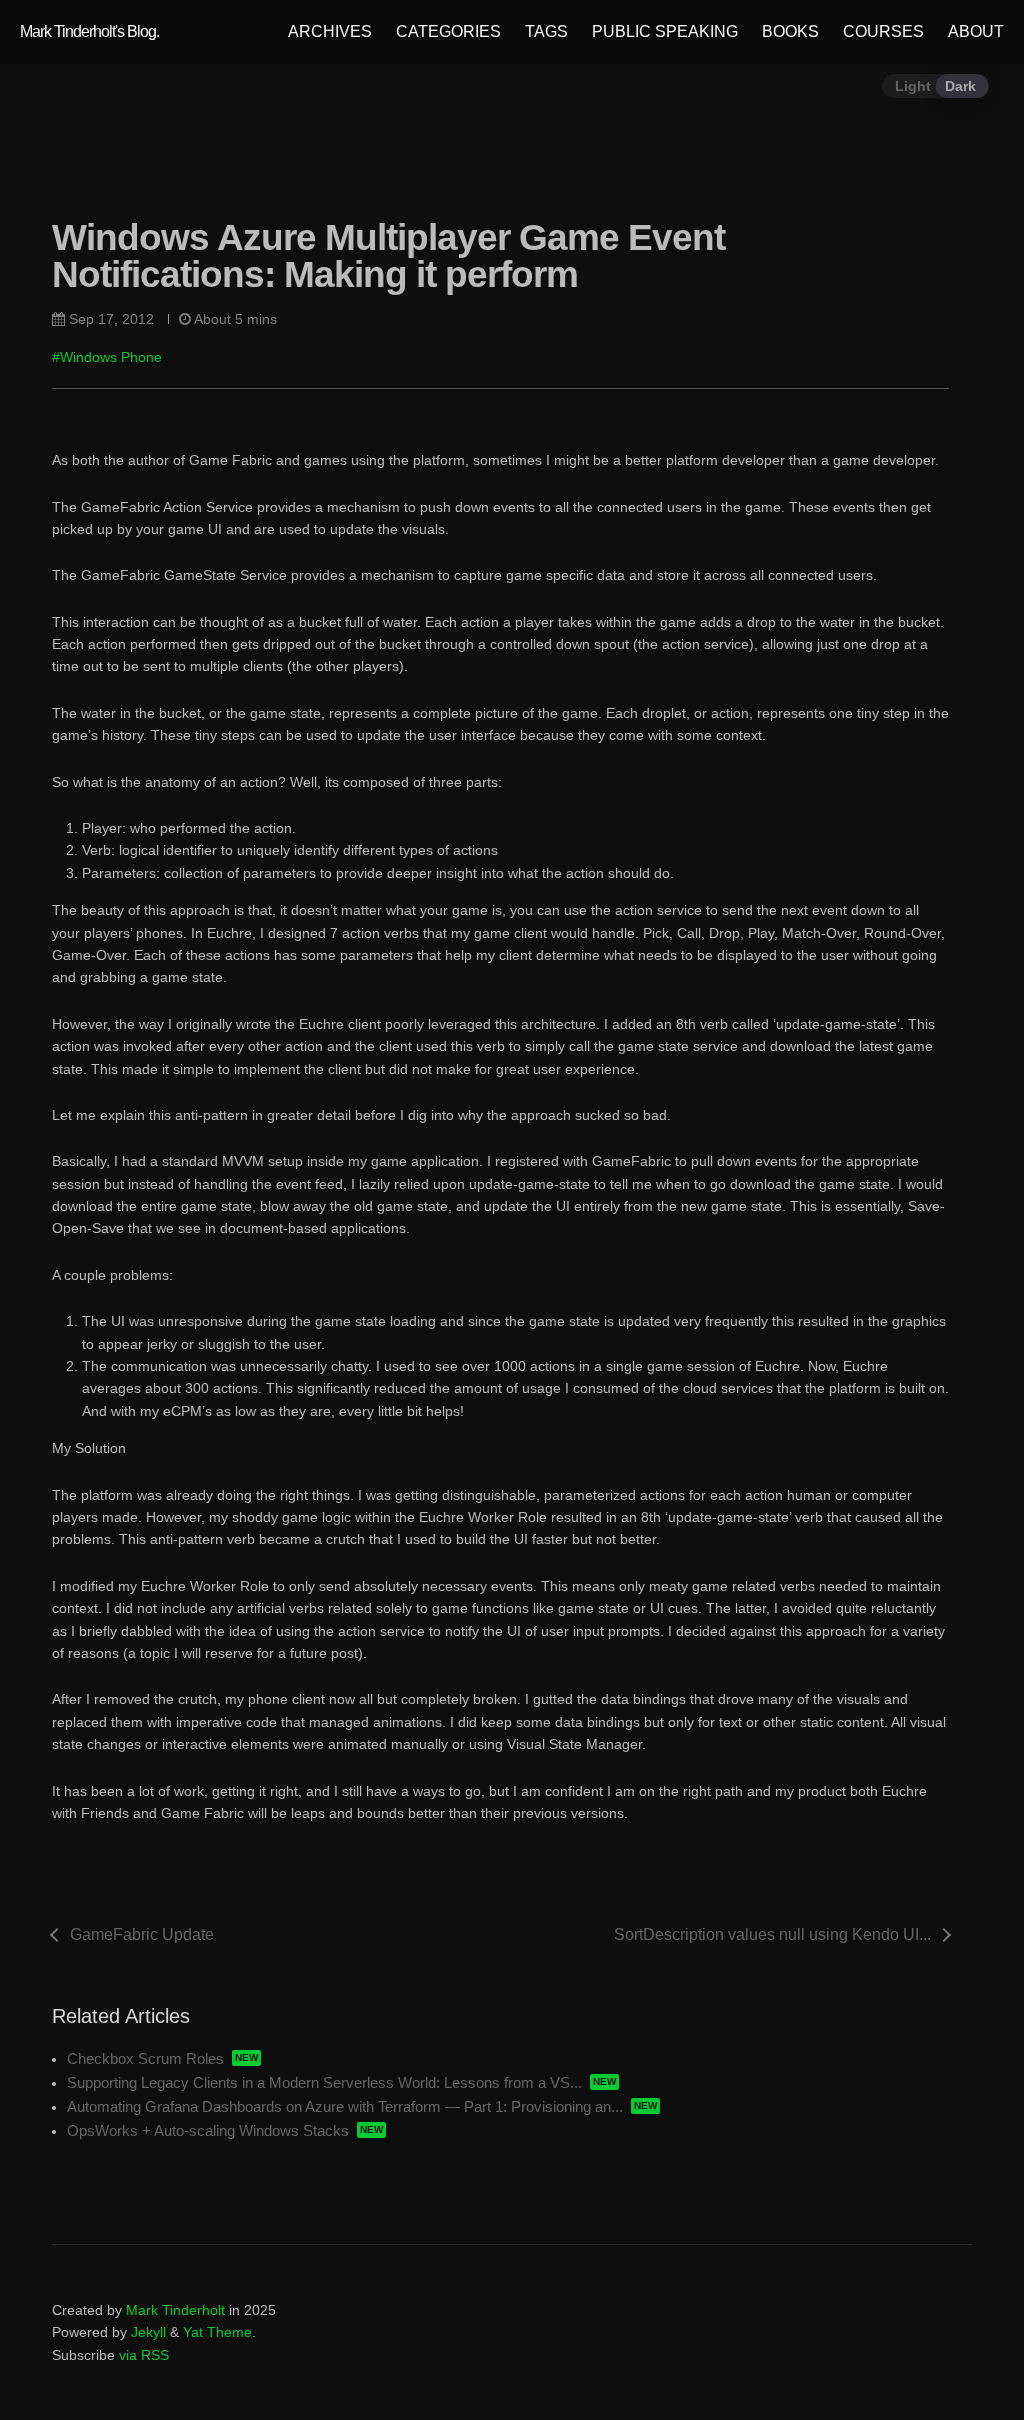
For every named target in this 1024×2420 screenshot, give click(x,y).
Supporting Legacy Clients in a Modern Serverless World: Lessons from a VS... (324, 2082)
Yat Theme (217, 2332)
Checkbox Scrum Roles (145, 2058)
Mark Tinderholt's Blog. (89, 31)
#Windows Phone (107, 357)
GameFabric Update (142, 1934)
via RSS (144, 2355)
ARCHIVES (330, 31)
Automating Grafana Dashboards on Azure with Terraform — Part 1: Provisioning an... (345, 2106)
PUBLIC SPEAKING (665, 31)
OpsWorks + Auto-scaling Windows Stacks (208, 2130)
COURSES (883, 31)
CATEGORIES (448, 31)
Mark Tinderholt (175, 2310)
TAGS (546, 31)
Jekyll (148, 2332)
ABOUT (976, 31)
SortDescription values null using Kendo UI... (772, 1934)
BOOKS (790, 31)
